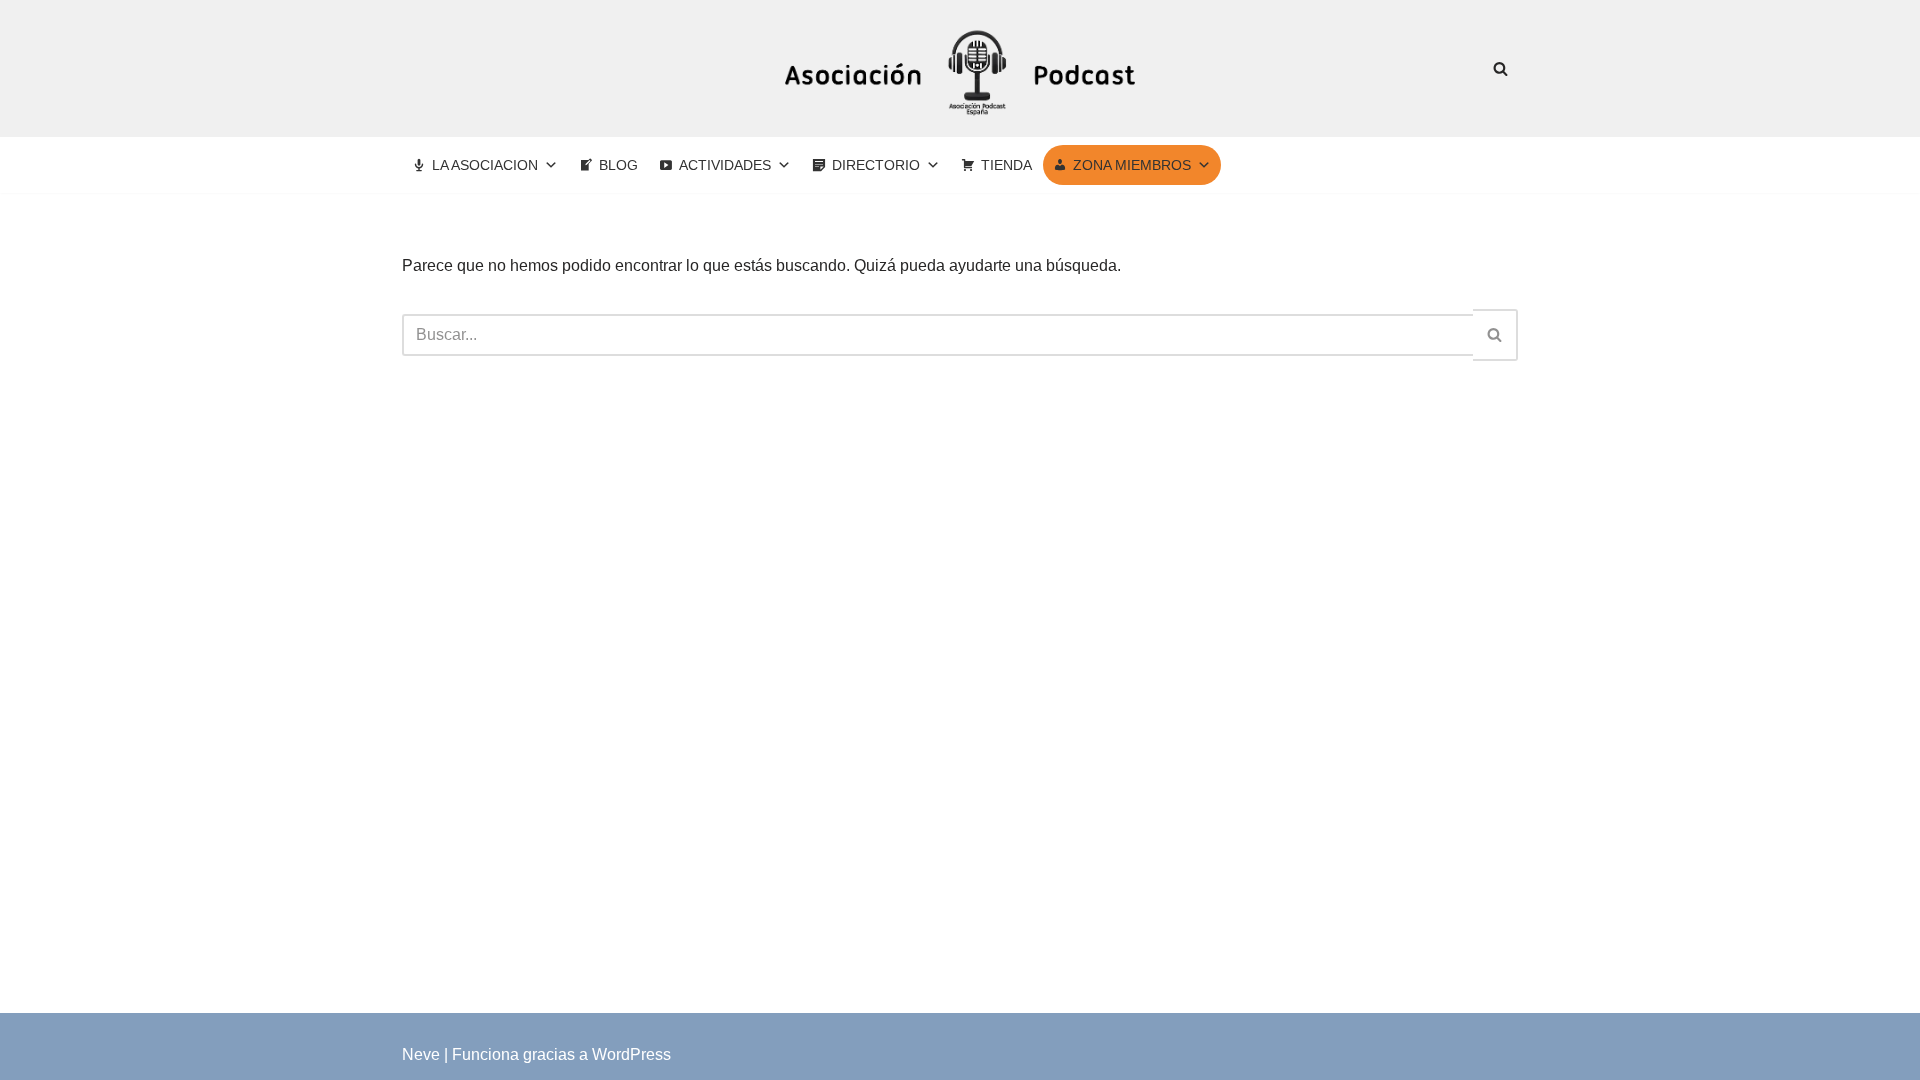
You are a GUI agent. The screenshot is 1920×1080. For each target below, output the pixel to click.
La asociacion (485, 165)
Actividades (725, 165)
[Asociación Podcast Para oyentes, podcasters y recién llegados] (960, 68)
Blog (618, 165)
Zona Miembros (1132, 165)
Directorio (876, 165)
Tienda (1006, 165)
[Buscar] (1500, 68)
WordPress (631, 1054)
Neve (421, 1054)
